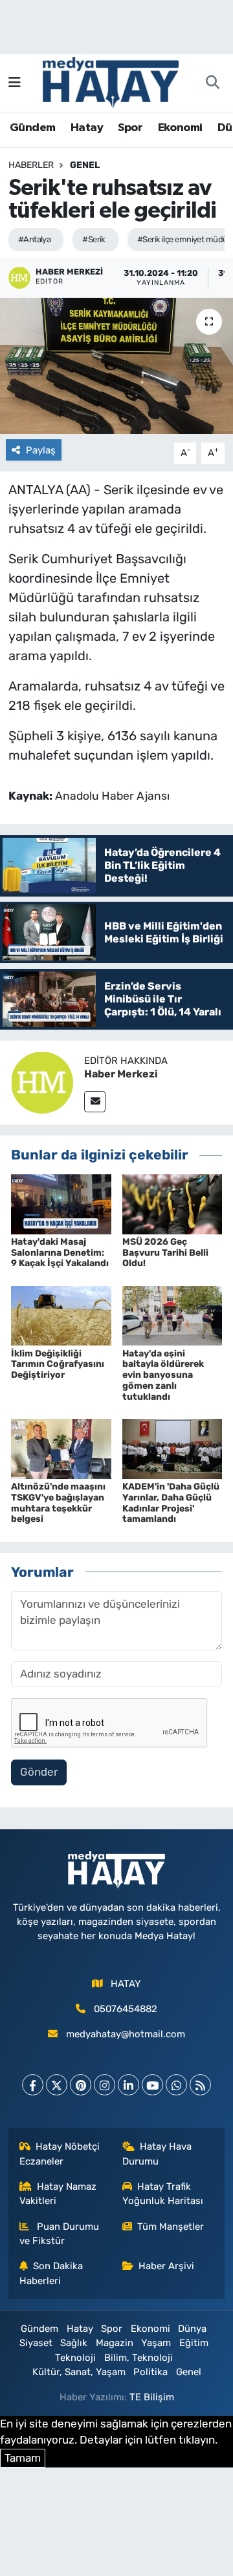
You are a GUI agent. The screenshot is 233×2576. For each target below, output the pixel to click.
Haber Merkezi (121, 1074)
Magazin (115, 2343)
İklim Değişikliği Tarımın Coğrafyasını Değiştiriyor (58, 1365)
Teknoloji (75, 2358)
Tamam (23, 2458)
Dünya (192, 2329)
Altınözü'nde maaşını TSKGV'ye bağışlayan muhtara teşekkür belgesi (58, 1503)
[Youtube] (152, 2085)
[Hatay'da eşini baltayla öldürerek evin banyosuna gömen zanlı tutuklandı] (172, 1315)
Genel (85, 165)
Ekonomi (180, 128)
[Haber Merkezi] (42, 1082)
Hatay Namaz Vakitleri (58, 2194)
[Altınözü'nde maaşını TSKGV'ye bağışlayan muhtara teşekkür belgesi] (61, 1448)
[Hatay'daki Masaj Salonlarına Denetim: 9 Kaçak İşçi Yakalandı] (61, 1203)
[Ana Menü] (15, 83)
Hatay (87, 128)
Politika (150, 2372)
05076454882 (126, 2009)
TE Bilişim (152, 2397)
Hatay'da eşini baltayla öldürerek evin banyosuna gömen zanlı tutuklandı (163, 1375)
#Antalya (35, 239)
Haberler (31, 165)
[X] (57, 2085)
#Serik (94, 239)
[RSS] (200, 2085)
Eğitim (194, 2343)
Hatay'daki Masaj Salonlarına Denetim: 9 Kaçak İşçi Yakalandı (60, 1253)
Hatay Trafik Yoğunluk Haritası (163, 2194)
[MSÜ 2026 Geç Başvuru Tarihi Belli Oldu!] (172, 1203)
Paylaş (41, 450)
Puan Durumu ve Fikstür (60, 2234)
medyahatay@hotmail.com (126, 2034)
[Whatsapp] (176, 2085)
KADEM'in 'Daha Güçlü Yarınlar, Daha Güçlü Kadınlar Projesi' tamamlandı (171, 1503)
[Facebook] (33, 2085)
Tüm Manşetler (171, 2227)
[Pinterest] (81, 2085)
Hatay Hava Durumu (157, 2154)
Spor (130, 128)
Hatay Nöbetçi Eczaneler (60, 2154)
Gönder (39, 1772)
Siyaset (36, 2343)
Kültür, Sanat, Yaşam (79, 2372)
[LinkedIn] (128, 2085)
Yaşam (156, 2343)
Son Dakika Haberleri (51, 2273)
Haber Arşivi (166, 2266)
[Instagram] (105, 2085)
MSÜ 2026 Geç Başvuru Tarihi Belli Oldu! (165, 1253)
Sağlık (74, 2343)
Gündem (32, 128)
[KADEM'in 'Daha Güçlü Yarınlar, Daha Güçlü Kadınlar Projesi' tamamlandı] (172, 1448)
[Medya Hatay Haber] (111, 81)
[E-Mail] (95, 1102)
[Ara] (212, 83)
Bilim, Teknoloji (139, 2358)
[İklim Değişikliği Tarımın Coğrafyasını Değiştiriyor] (61, 1315)
